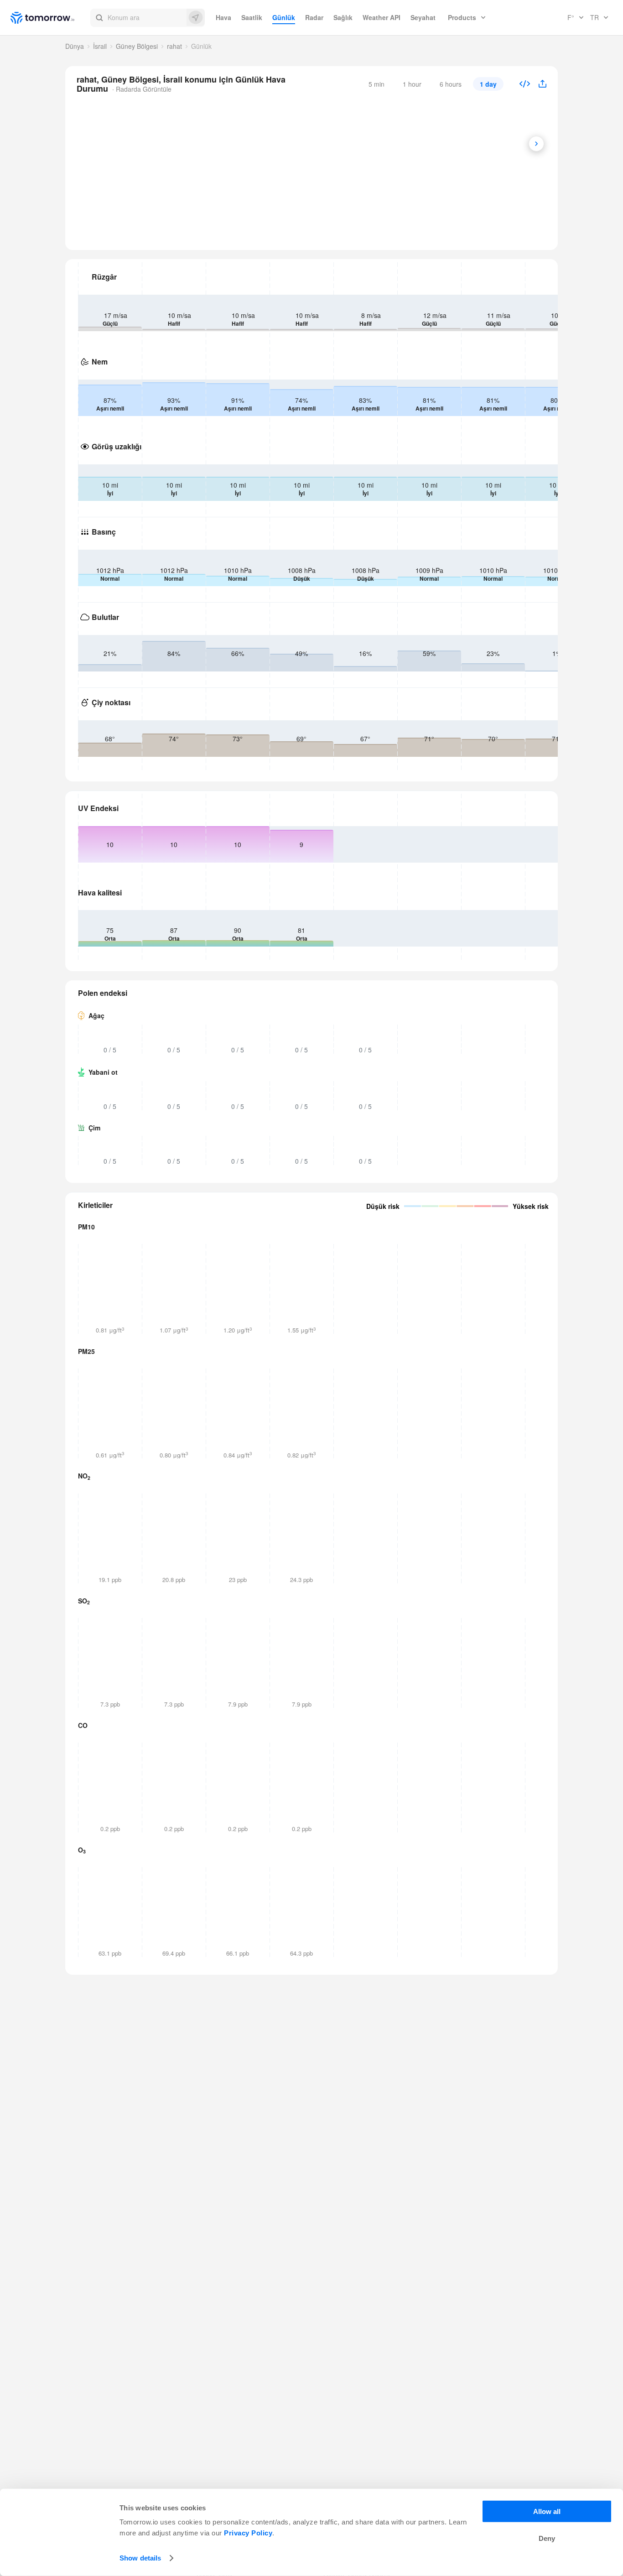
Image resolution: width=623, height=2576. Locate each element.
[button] (148, 18)
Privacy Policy (248, 2533)
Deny (547, 2538)
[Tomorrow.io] (50, 18)
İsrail (100, 46)
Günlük (284, 17)
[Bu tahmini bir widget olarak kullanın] (525, 85)
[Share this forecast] (539, 84)
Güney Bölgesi (137, 46)
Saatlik (252, 17)
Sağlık (343, 17)
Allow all (547, 2511)
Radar (314, 17)
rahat (174, 46)
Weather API (382, 17)
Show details (140, 2558)
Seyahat (423, 17)
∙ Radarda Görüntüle (141, 89)
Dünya (75, 46)
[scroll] (536, 144)
